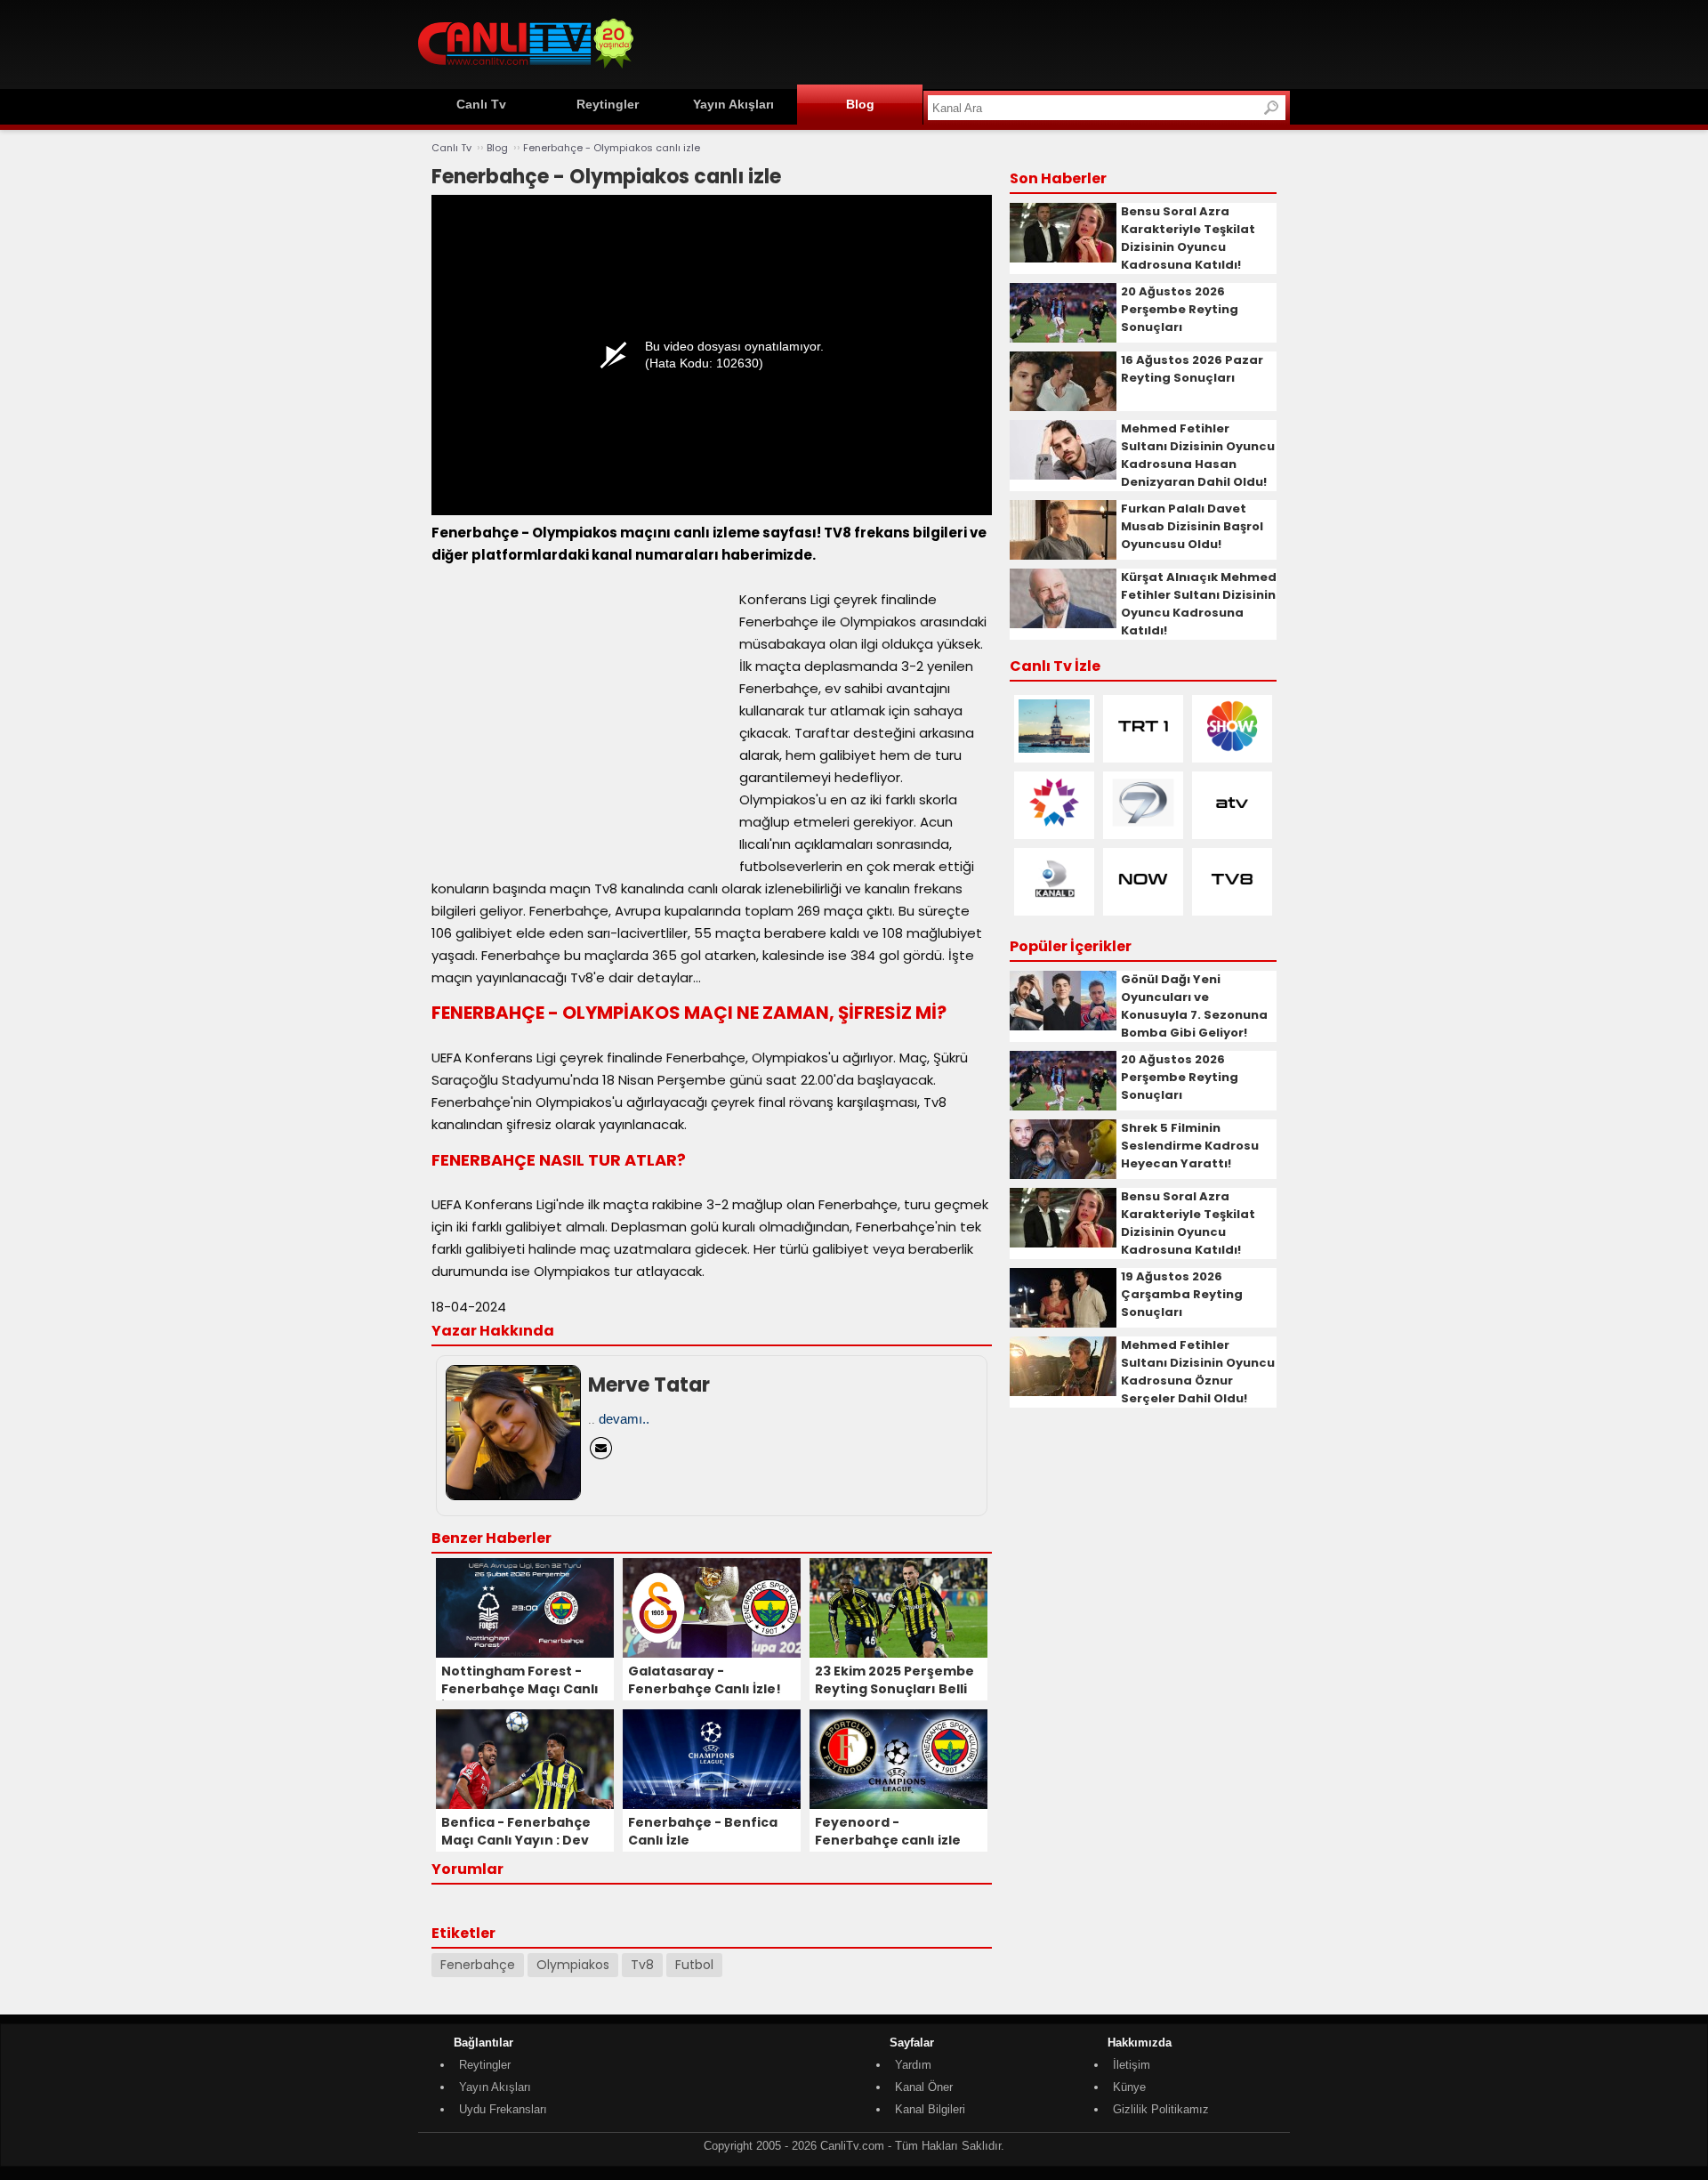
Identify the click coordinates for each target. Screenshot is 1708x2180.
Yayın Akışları (733, 104)
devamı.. (624, 1419)
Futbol (694, 1965)
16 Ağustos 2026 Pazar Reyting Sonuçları (1192, 369)
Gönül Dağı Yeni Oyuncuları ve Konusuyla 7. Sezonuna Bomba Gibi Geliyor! (1194, 1006)
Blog (860, 104)
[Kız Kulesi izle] (1054, 749)
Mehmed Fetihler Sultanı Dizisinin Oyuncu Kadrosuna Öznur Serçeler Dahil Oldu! (1198, 1372)
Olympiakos (573, 1965)
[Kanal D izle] (1054, 902)
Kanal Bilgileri (930, 2109)
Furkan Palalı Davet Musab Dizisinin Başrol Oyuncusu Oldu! (1192, 526)
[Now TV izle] (1143, 902)
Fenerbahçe (478, 1965)
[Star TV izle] (1054, 825)
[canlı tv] (526, 71)
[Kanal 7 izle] (1143, 825)
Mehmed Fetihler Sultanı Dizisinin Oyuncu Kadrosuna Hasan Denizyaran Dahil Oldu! (1198, 455)
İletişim (1132, 2065)
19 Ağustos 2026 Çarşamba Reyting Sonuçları (1182, 1294)
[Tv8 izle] (1232, 902)
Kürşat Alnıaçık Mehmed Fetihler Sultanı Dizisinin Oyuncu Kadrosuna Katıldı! (1199, 604)
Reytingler (608, 104)
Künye (1129, 2087)
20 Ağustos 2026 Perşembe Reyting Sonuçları (1180, 309)
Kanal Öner (924, 2087)
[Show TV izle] (1232, 749)
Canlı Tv (481, 104)
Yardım (913, 2065)
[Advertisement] (966, 42)
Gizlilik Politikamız (1161, 2109)
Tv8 (642, 1965)
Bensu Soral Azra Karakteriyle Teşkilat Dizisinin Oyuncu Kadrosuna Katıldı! (1188, 238)
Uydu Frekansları (503, 2109)
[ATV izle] (1232, 825)
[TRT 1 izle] (1143, 749)
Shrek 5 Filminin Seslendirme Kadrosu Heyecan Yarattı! (1190, 1146)
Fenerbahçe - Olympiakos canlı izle (612, 148)
